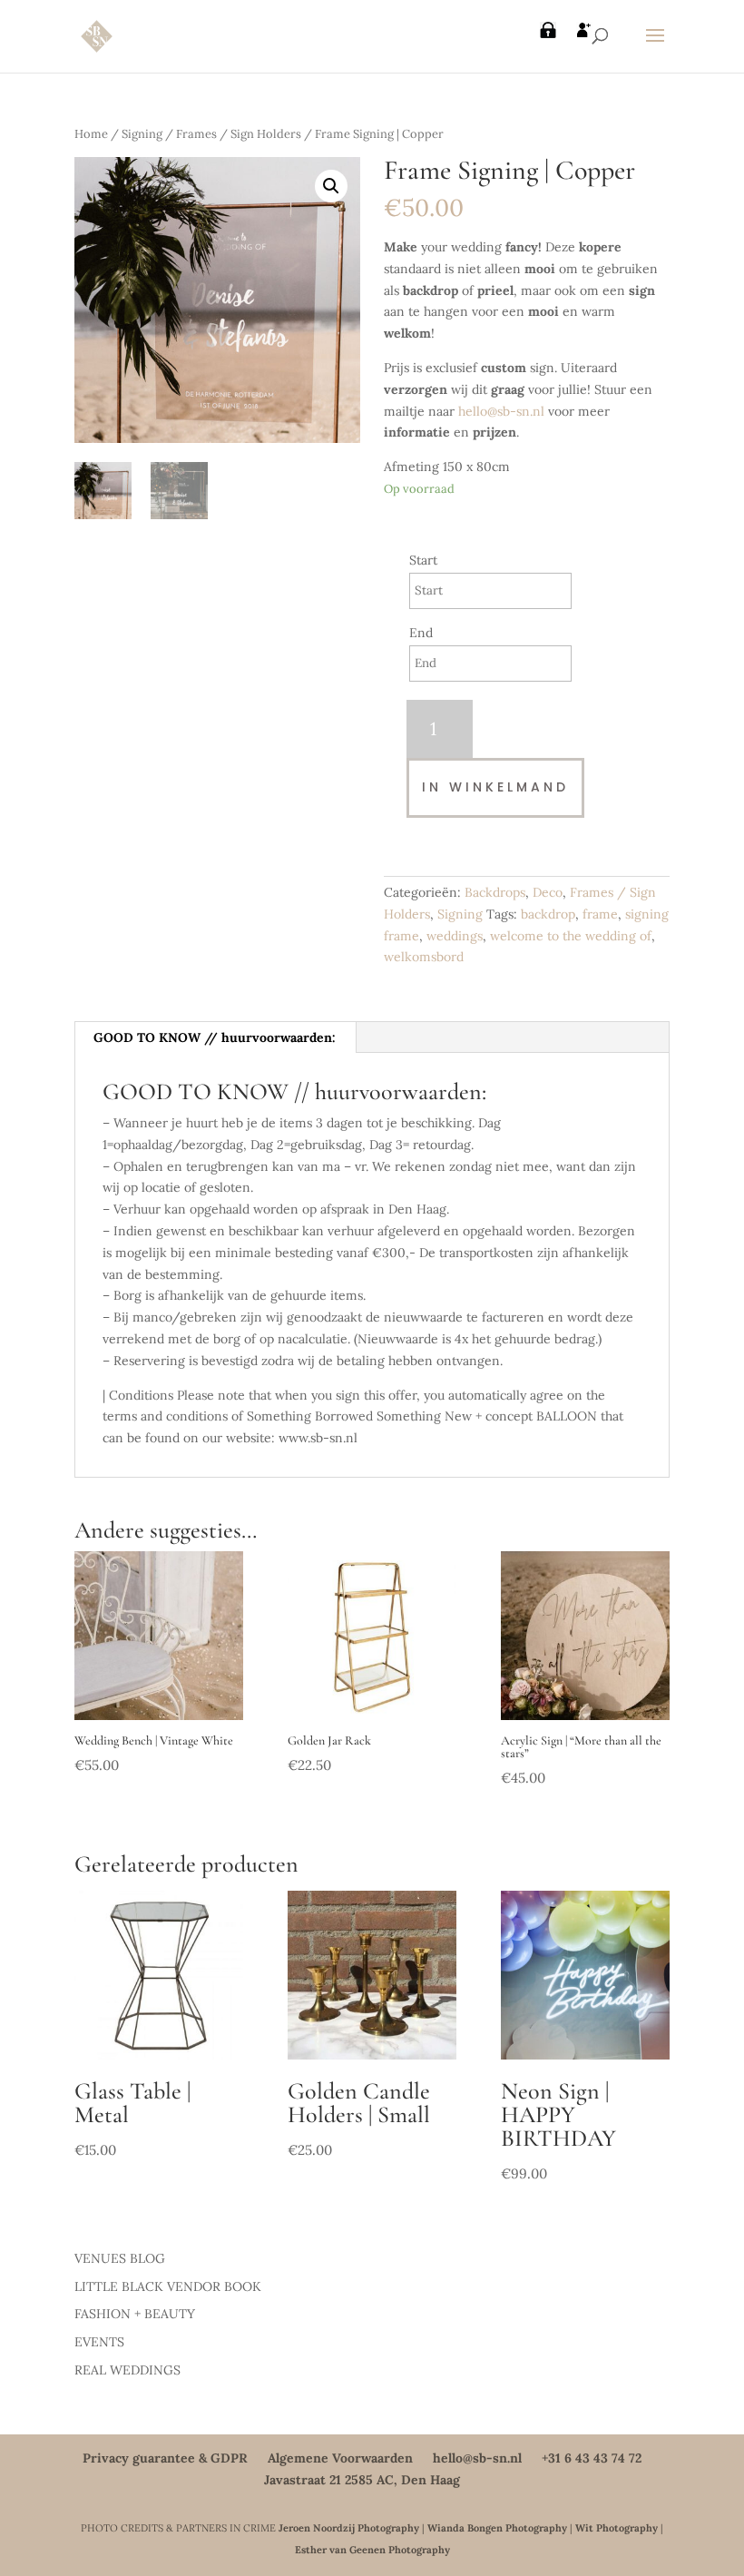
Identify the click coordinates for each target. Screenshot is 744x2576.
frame (600, 914)
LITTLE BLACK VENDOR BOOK (168, 2286)
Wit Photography (617, 2528)
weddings (455, 936)
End (421, 633)
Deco (548, 892)
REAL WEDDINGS (127, 2370)
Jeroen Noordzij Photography (349, 2528)
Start (423, 560)
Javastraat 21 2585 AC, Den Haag (362, 2480)
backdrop (548, 914)
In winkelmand (495, 787)
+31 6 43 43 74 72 (592, 2458)
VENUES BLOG (120, 2258)
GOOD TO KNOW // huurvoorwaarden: (215, 1037)
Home (91, 134)
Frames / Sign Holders (239, 134)
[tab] (215, 1037)
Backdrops (495, 892)
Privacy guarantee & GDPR (165, 2458)
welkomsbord (424, 957)
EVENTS (99, 2342)
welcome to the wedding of (571, 936)
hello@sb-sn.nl (501, 411)
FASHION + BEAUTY (135, 2314)
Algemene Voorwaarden (340, 2458)
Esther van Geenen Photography (372, 2550)
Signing (142, 134)
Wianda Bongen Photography (497, 2528)
